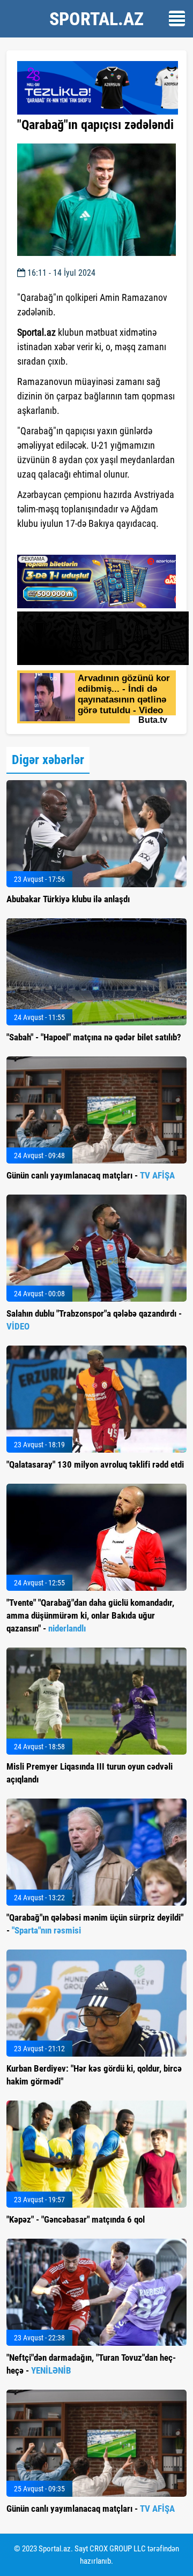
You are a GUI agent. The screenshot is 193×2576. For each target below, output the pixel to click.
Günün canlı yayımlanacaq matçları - (91, 1175)
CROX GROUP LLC (118, 2549)
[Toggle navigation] (177, 18)
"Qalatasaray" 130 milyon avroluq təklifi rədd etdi (95, 1464)
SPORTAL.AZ (96, 19)
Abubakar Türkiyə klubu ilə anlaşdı (68, 899)
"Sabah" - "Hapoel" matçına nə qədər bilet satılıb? (94, 1037)
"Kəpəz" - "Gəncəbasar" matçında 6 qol (76, 2219)
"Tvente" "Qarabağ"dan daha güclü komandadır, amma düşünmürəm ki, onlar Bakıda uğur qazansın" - (90, 1615)
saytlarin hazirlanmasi (61, 543)
